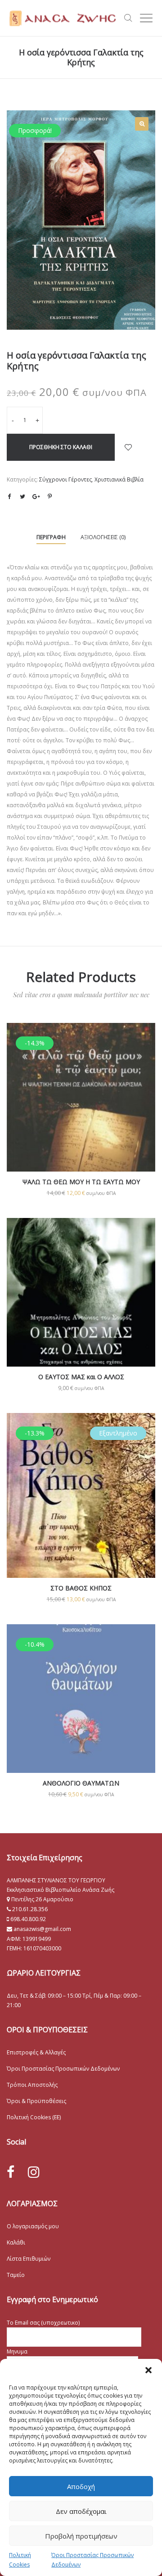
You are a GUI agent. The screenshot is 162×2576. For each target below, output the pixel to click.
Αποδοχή (81, 2486)
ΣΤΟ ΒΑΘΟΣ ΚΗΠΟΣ (81, 1588)
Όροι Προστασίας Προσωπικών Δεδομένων (63, 2069)
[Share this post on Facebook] (9, 497)
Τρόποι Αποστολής (32, 2085)
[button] (148, 2370)
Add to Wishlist (128, 447)
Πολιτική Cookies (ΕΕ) (34, 2117)
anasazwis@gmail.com (42, 1929)
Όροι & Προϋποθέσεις (36, 2101)
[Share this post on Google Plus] (36, 496)
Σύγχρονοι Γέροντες (65, 479)
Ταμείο (16, 2275)
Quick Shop (81, 1110)
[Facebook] (11, 2172)
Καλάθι (16, 2242)
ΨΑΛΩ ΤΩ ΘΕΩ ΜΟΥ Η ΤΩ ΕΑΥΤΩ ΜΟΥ (81, 1182)
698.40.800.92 (27, 1919)
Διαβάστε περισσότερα (81, 1525)
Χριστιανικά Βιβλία (119, 479)
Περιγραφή (51, 537)
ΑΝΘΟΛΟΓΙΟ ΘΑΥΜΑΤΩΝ (81, 1783)
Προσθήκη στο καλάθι (61, 447)
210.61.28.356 (30, 1909)
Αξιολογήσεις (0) (103, 537)
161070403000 (42, 1948)
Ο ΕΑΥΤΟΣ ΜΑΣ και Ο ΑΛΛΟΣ (81, 1377)
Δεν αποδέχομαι (81, 2511)
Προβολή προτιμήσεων (81, 2536)
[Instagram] (34, 2172)
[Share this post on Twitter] (22, 496)
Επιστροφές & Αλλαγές (36, 2052)
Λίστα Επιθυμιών (29, 2259)
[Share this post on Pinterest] (49, 496)
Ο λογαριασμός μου (33, 2226)
